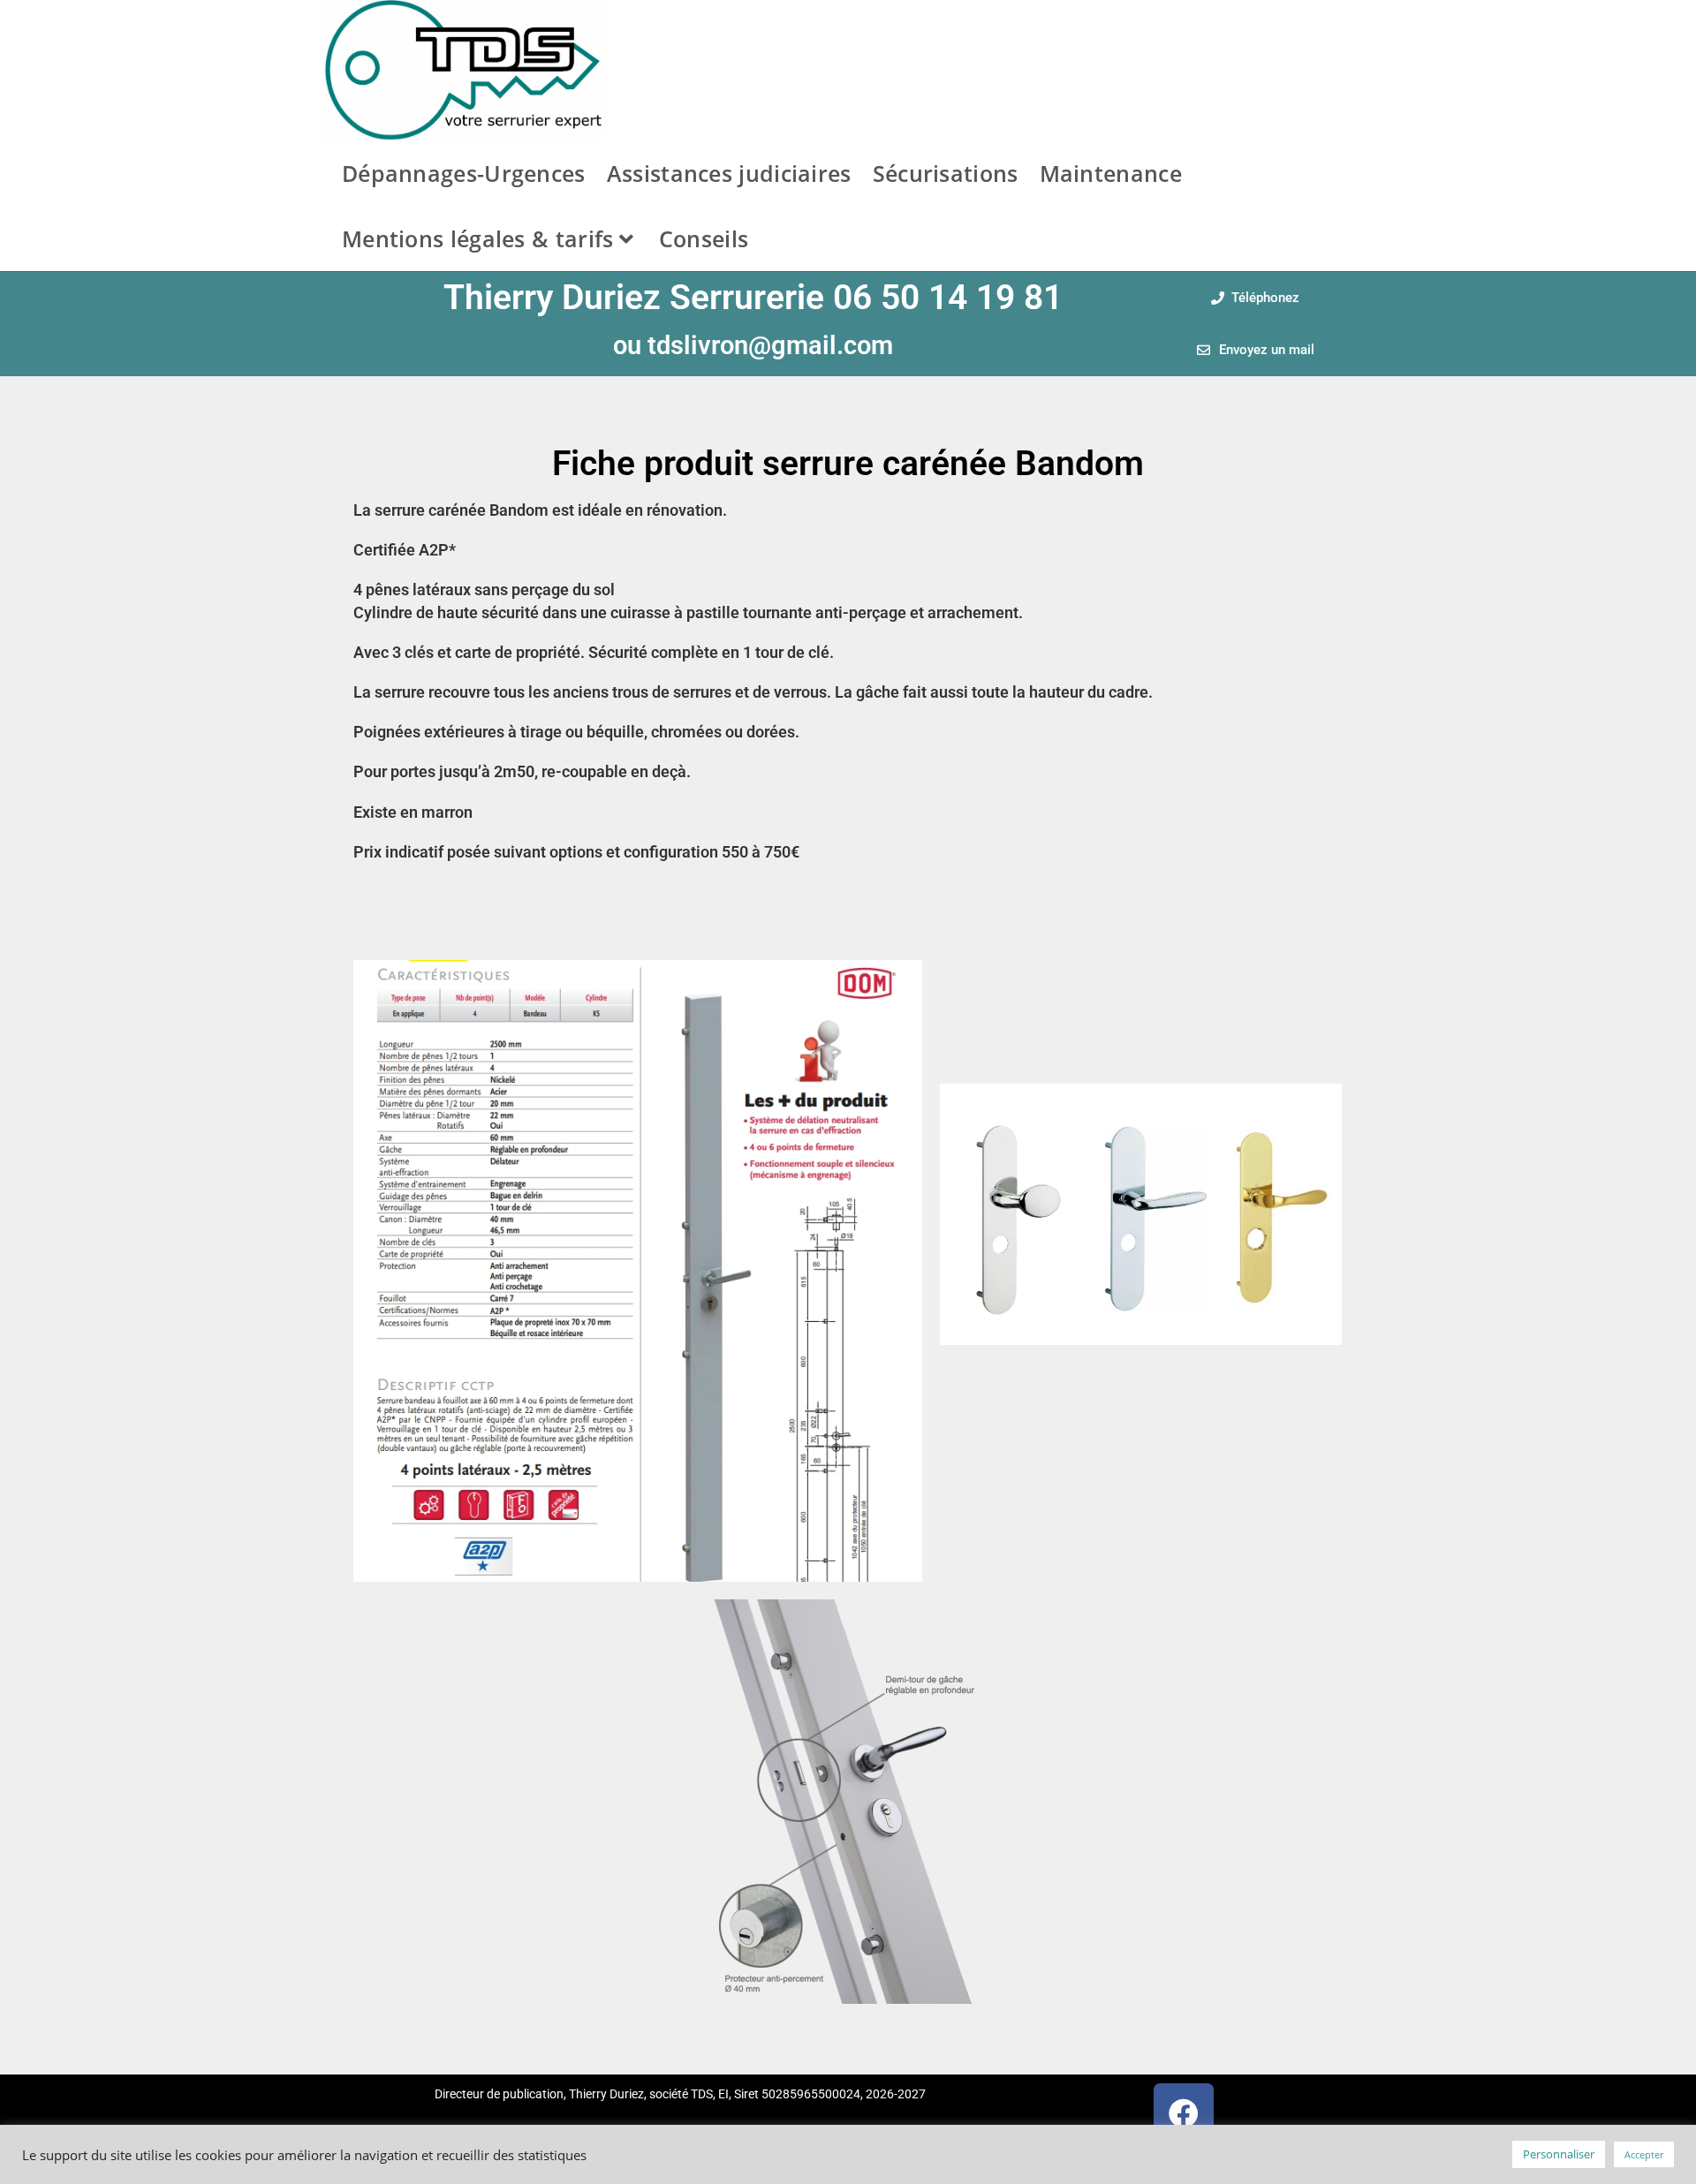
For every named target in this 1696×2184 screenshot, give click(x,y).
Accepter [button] (1644, 2154)
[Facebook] (1184, 2113)
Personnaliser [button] (1559, 2154)
